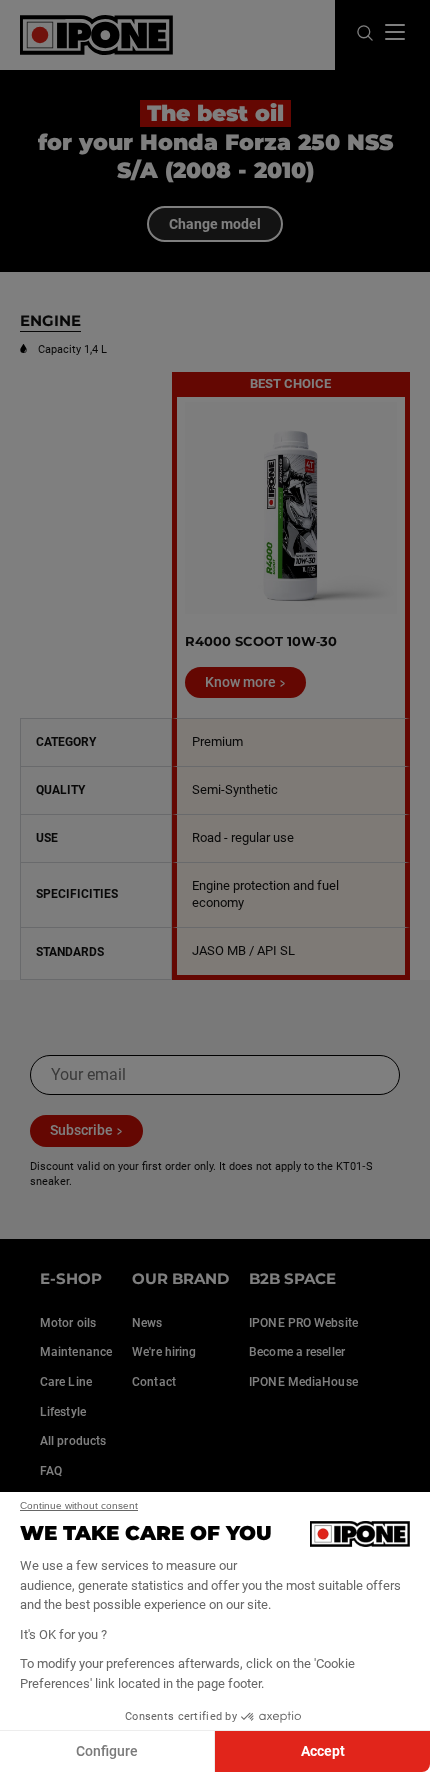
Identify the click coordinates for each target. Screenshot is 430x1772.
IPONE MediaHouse (303, 1382)
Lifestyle (63, 1412)
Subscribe (81, 1130)
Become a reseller (297, 1352)
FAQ (51, 1471)
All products (73, 1441)
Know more (240, 682)
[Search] (365, 34)
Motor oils (68, 1323)
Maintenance (76, 1352)
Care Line (66, 1382)
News (147, 1323)
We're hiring (164, 1352)
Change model (215, 224)
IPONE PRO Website (303, 1323)
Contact (154, 1382)
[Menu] (395, 32)
